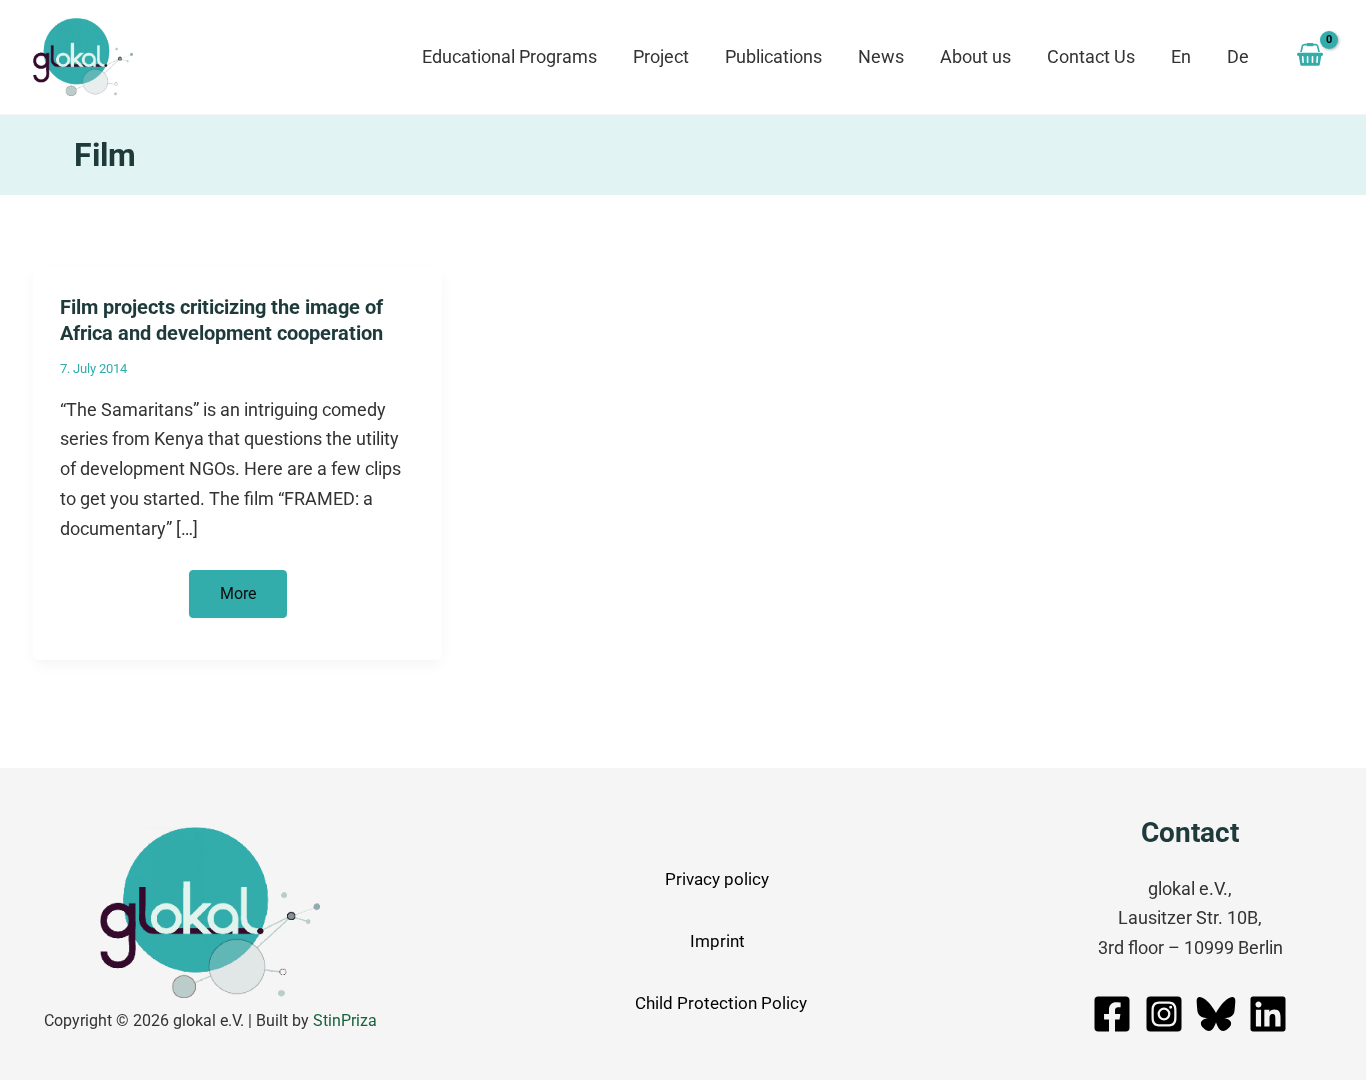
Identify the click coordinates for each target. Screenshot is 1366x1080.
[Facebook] (1112, 1014)
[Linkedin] (1268, 1014)
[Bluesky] (1216, 1014)
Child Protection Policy (721, 1003)
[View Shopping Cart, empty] (1310, 57)
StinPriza (345, 1020)
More (253, 600)
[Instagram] (1164, 1014)
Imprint (717, 941)
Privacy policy (717, 879)
